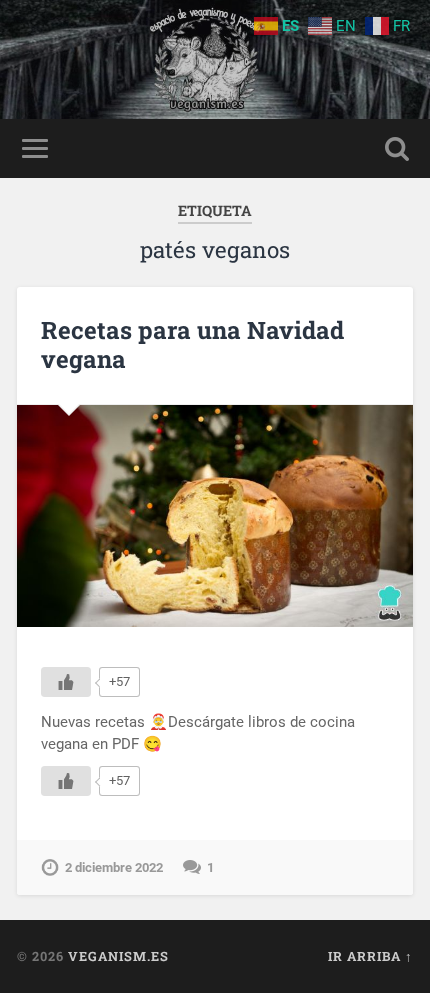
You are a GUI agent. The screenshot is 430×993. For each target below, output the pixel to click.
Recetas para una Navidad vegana (192, 344)
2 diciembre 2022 (114, 867)
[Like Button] (66, 682)
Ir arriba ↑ (370, 956)
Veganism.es (118, 956)
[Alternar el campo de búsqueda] (397, 148)
